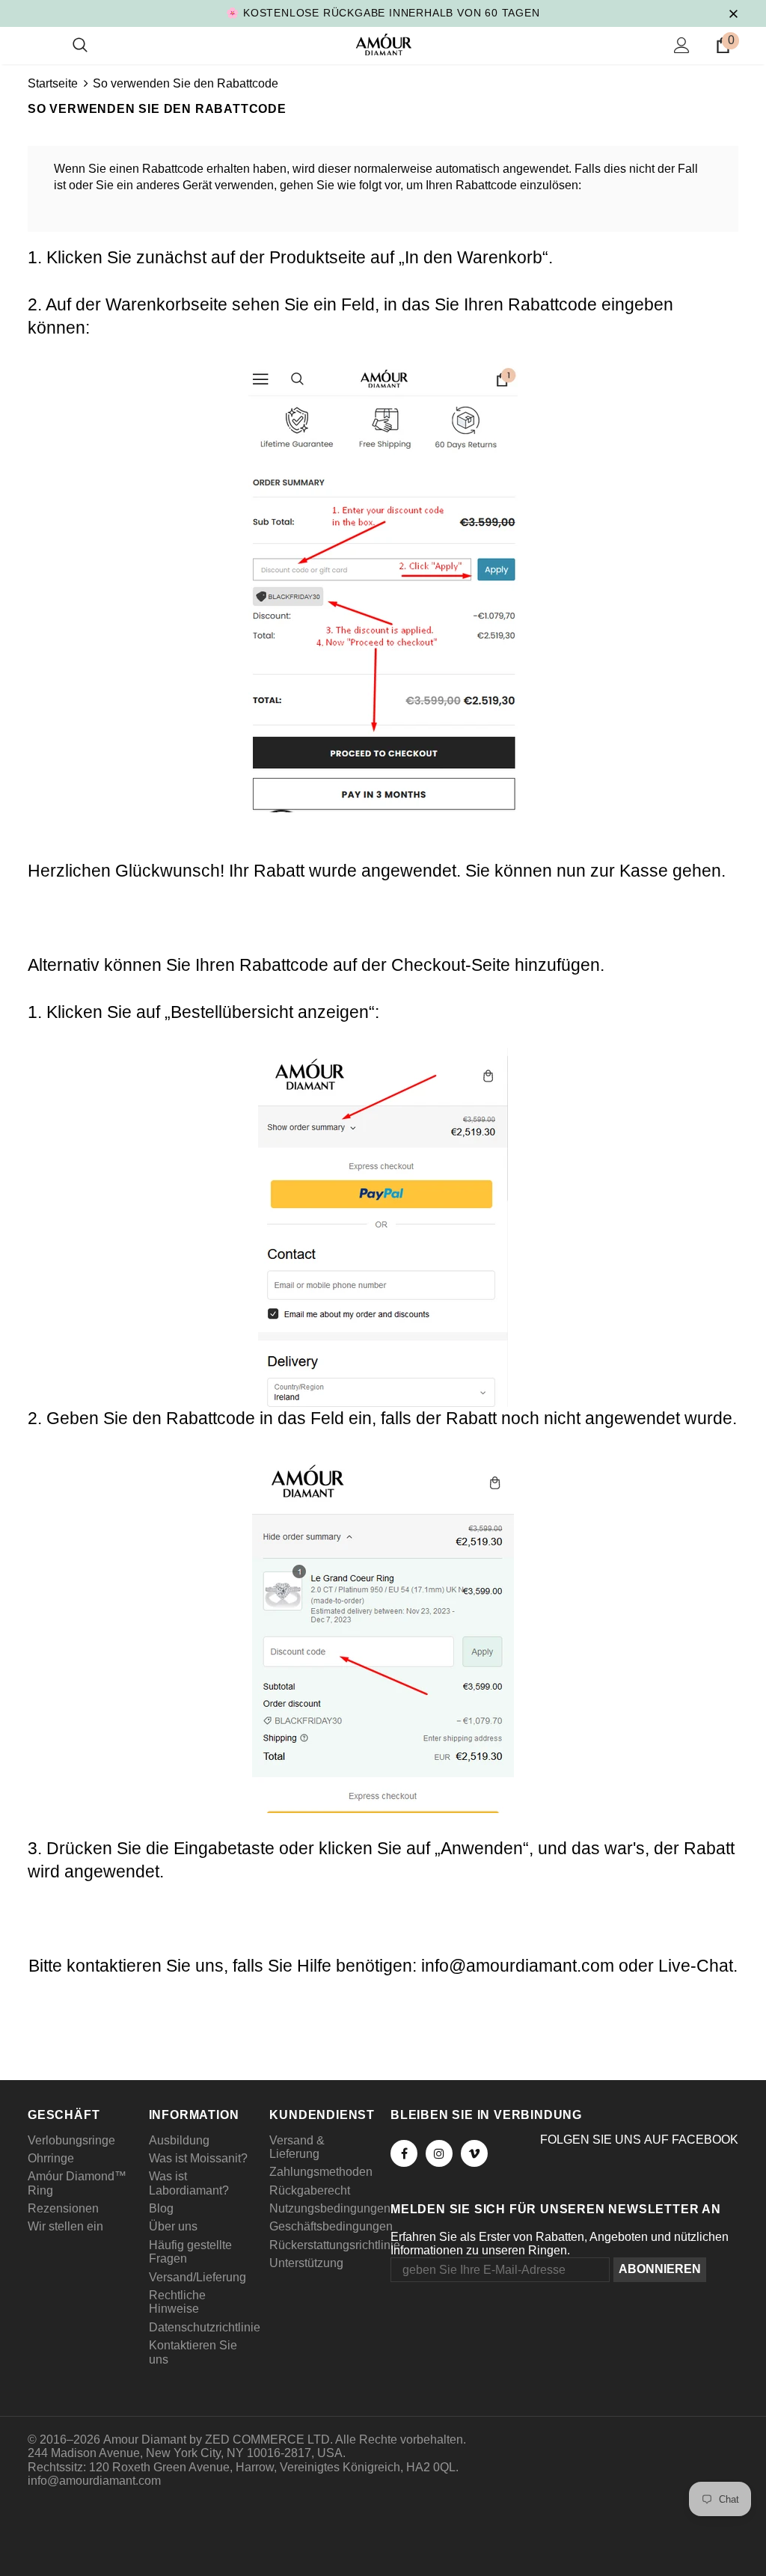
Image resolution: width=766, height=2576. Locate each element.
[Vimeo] (474, 2153)
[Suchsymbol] (80, 46)
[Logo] (383, 45)
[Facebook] (404, 2153)
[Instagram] (439, 2153)
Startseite (53, 83)
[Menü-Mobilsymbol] (37, 46)
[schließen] (733, 13)
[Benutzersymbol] (682, 45)
